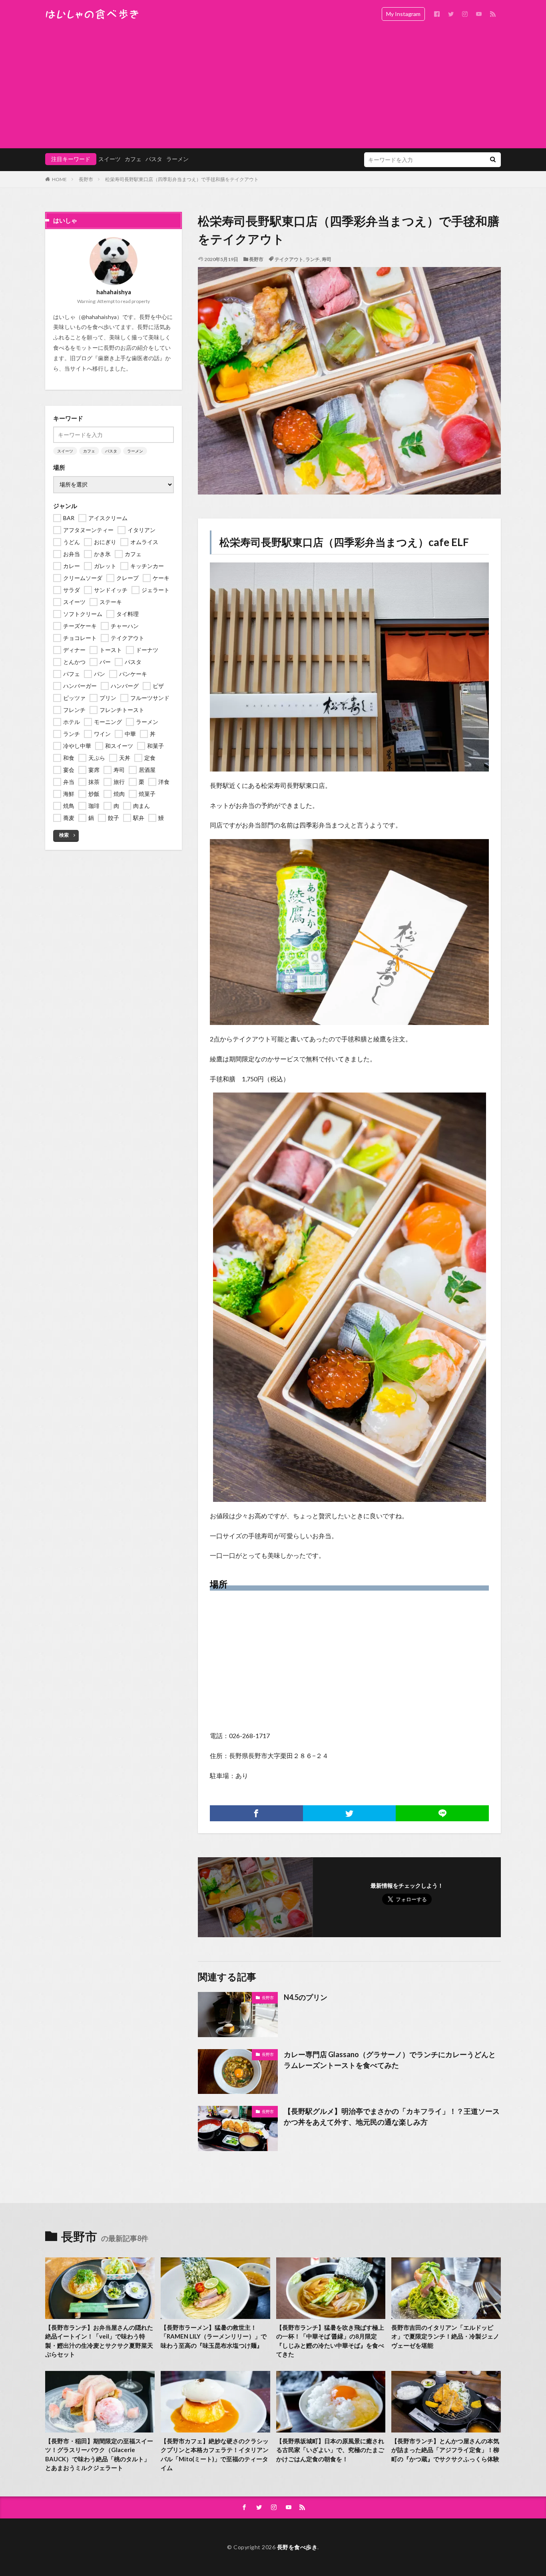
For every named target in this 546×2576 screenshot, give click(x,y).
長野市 (86, 179)
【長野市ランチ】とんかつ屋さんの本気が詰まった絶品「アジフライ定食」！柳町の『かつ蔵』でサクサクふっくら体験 (445, 2450)
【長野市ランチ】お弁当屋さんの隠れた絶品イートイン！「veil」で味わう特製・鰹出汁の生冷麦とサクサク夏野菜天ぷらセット (99, 2341)
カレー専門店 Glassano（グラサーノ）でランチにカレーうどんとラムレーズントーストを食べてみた (390, 2060)
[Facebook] (256, 1813)
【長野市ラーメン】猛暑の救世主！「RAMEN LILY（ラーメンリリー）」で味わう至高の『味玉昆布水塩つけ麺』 (214, 2336)
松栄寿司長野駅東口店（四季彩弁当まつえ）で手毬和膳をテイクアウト (182, 179)
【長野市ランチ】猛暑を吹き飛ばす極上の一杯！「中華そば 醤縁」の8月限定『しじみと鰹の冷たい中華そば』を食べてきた (330, 2341)
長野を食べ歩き (297, 2547)
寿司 (327, 259)
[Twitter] (350, 1813)
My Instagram (403, 14)
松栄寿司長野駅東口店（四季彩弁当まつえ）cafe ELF (344, 542)
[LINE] (442, 1813)
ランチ (313, 259)
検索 (64, 835)
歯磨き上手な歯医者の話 (129, 358)
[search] (493, 160)
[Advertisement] (273, 88)
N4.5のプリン (306, 1997)
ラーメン (177, 159)
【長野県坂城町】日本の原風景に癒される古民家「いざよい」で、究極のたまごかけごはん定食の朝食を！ (330, 2450)
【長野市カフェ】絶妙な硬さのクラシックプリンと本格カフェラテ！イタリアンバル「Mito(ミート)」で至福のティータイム (215, 2454)
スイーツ (110, 159)
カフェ (133, 159)
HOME (59, 179)
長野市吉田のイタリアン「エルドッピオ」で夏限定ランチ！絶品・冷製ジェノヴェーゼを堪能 (445, 2336)
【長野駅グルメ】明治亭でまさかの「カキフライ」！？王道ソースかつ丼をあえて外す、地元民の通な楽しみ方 (392, 2116)
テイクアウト (289, 259)
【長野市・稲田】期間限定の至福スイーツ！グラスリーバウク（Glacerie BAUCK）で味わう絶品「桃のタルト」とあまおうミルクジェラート (99, 2454)
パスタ (154, 159)
